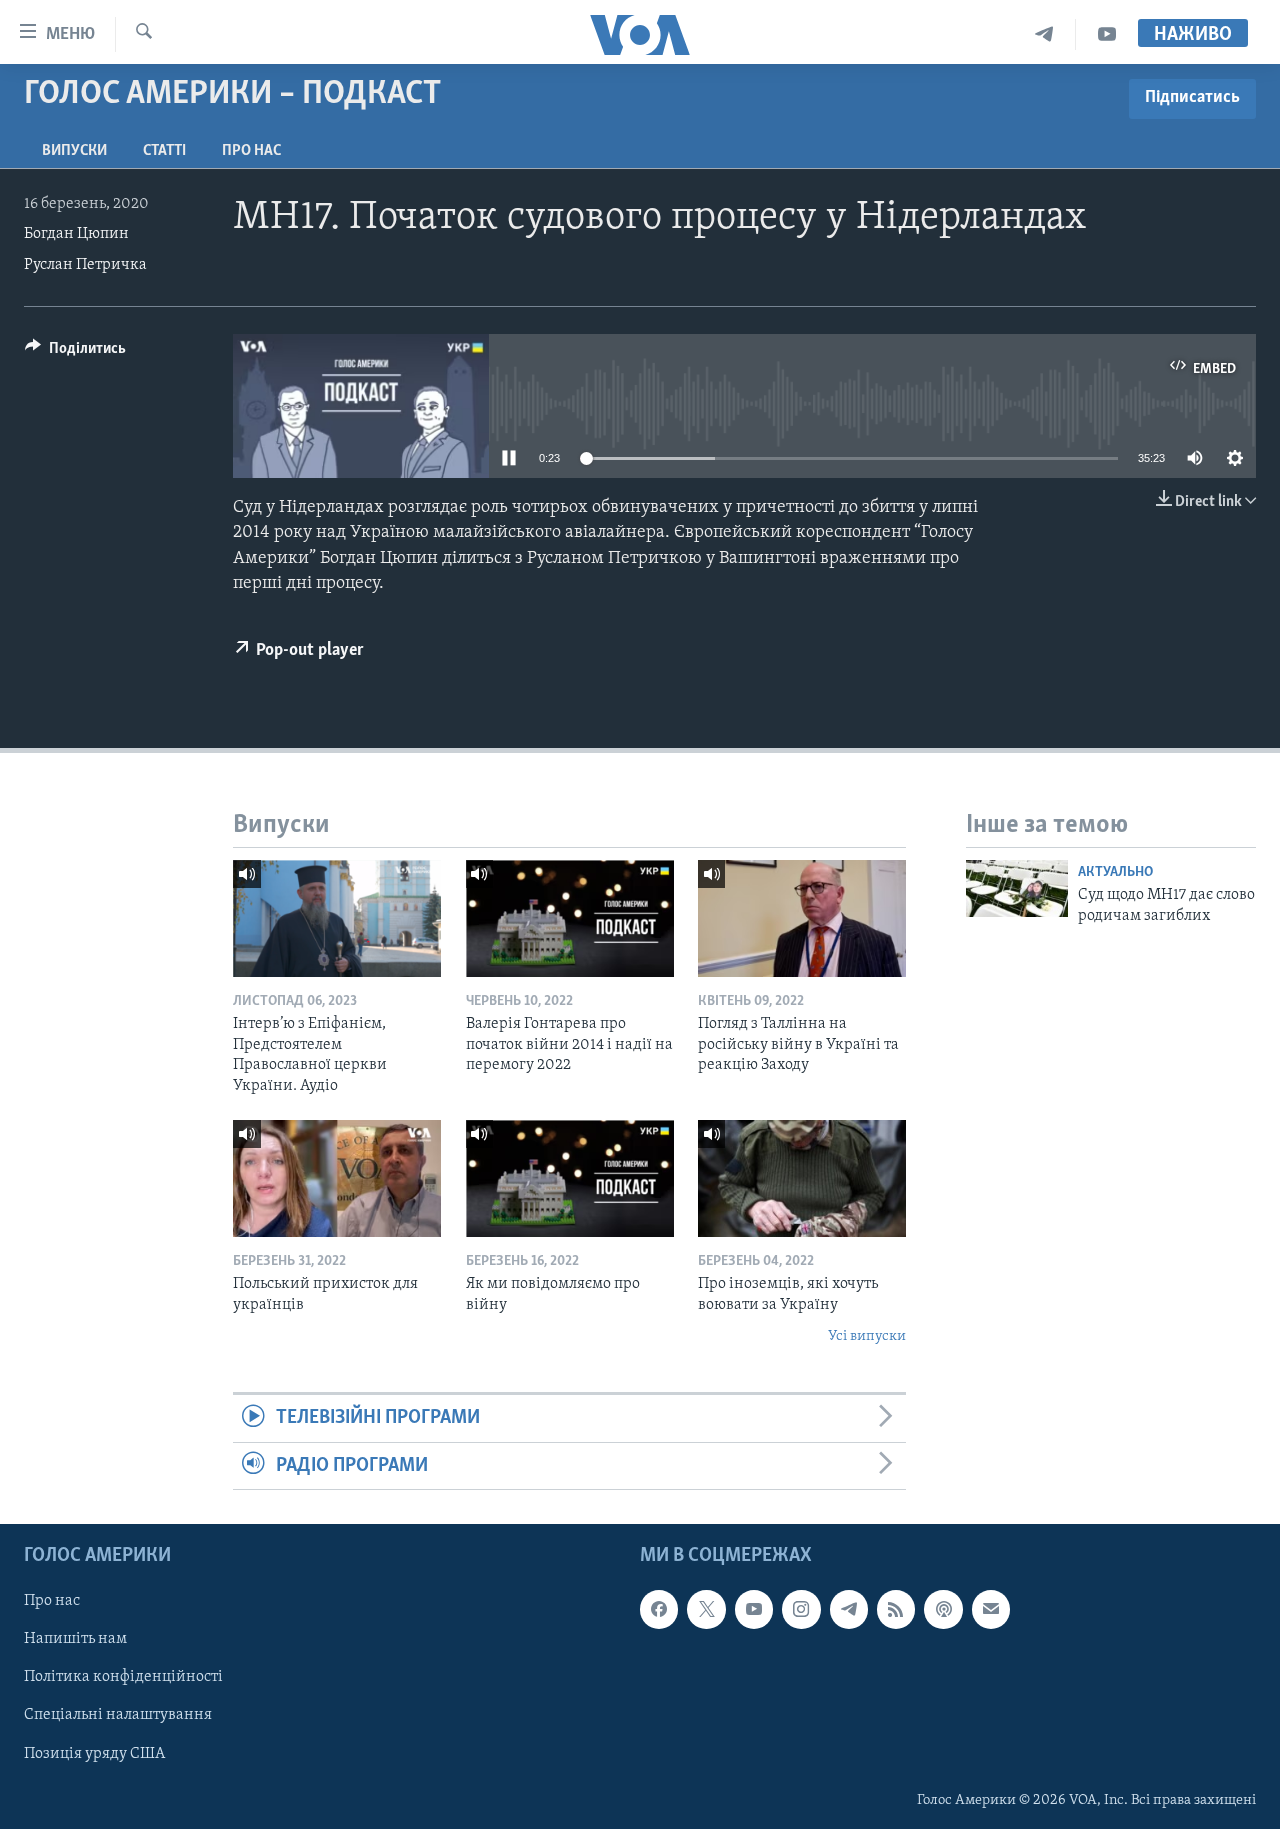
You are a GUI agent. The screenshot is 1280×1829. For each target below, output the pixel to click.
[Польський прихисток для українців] (337, 1178)
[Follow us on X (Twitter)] (706, 1609)
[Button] (75, 353)
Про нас (251, 151)
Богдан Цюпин (76, 234)
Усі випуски (867, 1336)
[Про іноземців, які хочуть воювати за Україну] (802, 1178)
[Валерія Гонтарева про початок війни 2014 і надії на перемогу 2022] (570, 918)
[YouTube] (1107, 34)
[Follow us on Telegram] (849, 1609)
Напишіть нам (75, 1640)
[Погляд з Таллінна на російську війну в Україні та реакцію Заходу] (802, 918)
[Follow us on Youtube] (754, 1609)
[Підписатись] (991, 1609)
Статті (164, 151)
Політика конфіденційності (123, 1678)
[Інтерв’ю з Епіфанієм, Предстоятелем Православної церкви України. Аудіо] (337, 918)
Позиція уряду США (94, 1754)
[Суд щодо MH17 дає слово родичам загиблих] (1017, 888)
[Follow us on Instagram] (801, 1609)
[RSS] (896, 1609)
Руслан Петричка (85, 265)
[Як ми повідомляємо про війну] (570, 1178)
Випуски (74, 151)
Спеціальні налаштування (118, 1716)
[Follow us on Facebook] (659, 1609)
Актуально (1115, 872)
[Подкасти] (943, 1609)
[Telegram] (1044, 34)
